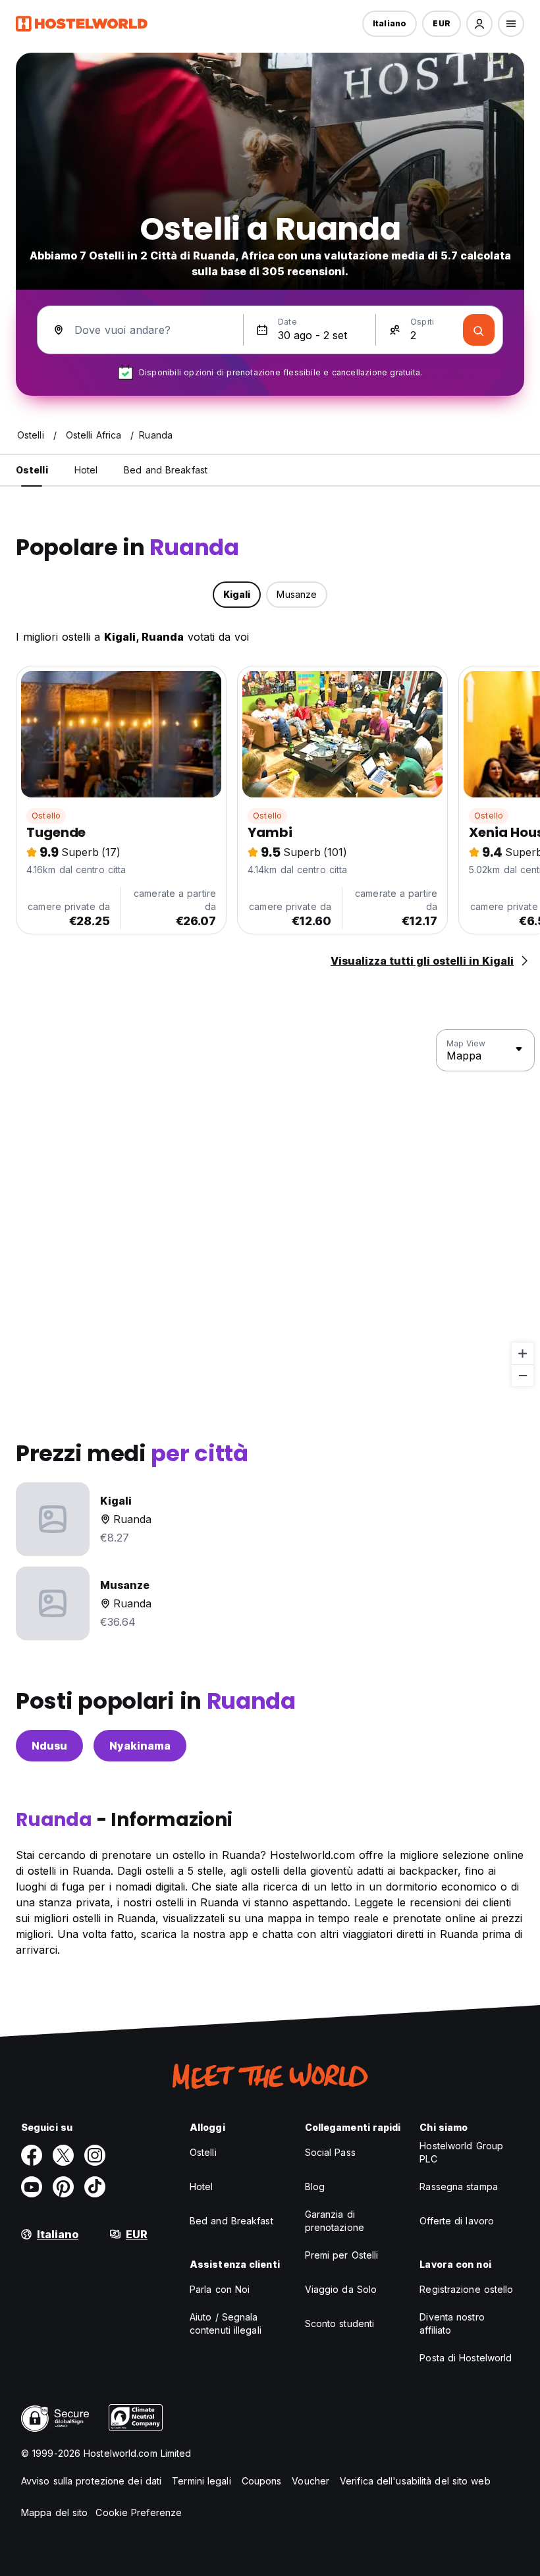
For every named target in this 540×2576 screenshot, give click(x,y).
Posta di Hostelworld (466, 2358)
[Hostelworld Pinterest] (63, 2187)
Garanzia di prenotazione (335, 2221)
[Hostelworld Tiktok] (95, 2187)
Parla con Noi (220, 2289)
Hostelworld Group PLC (461, 2152)
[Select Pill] (479, 24)
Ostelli (203, 2152)
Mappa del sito (54, 2512)
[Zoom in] (523, 1354)
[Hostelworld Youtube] (32, 2187)
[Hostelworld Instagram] (95, 2155)
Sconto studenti (340, 2323)
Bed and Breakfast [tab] (166, 470)
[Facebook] (32, 2155)
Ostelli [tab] (32, 470)
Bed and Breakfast (231, 2221)
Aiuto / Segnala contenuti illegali (226, 2323)
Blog (315, 2187)
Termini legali (201, 2481)
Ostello (46, 816)
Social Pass (330, 2152)
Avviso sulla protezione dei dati (91, 2481)
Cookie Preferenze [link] (139, 2512)
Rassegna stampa (459, 2187)
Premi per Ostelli (342, 2255)
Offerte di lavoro (457, 2221)
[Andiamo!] (479, 330)
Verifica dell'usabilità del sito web (415, 2481)
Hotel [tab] (86, 470)
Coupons (262, 2481)
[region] (270, 1208)
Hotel (202, 2187)
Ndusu (49, 1746)
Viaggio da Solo (341, 2289)
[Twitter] (63, 2155)
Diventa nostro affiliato (452, 2323)
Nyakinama (140, 1746)
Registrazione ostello (466, 2289)
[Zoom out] (523, 1375)
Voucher (310, 2481)
